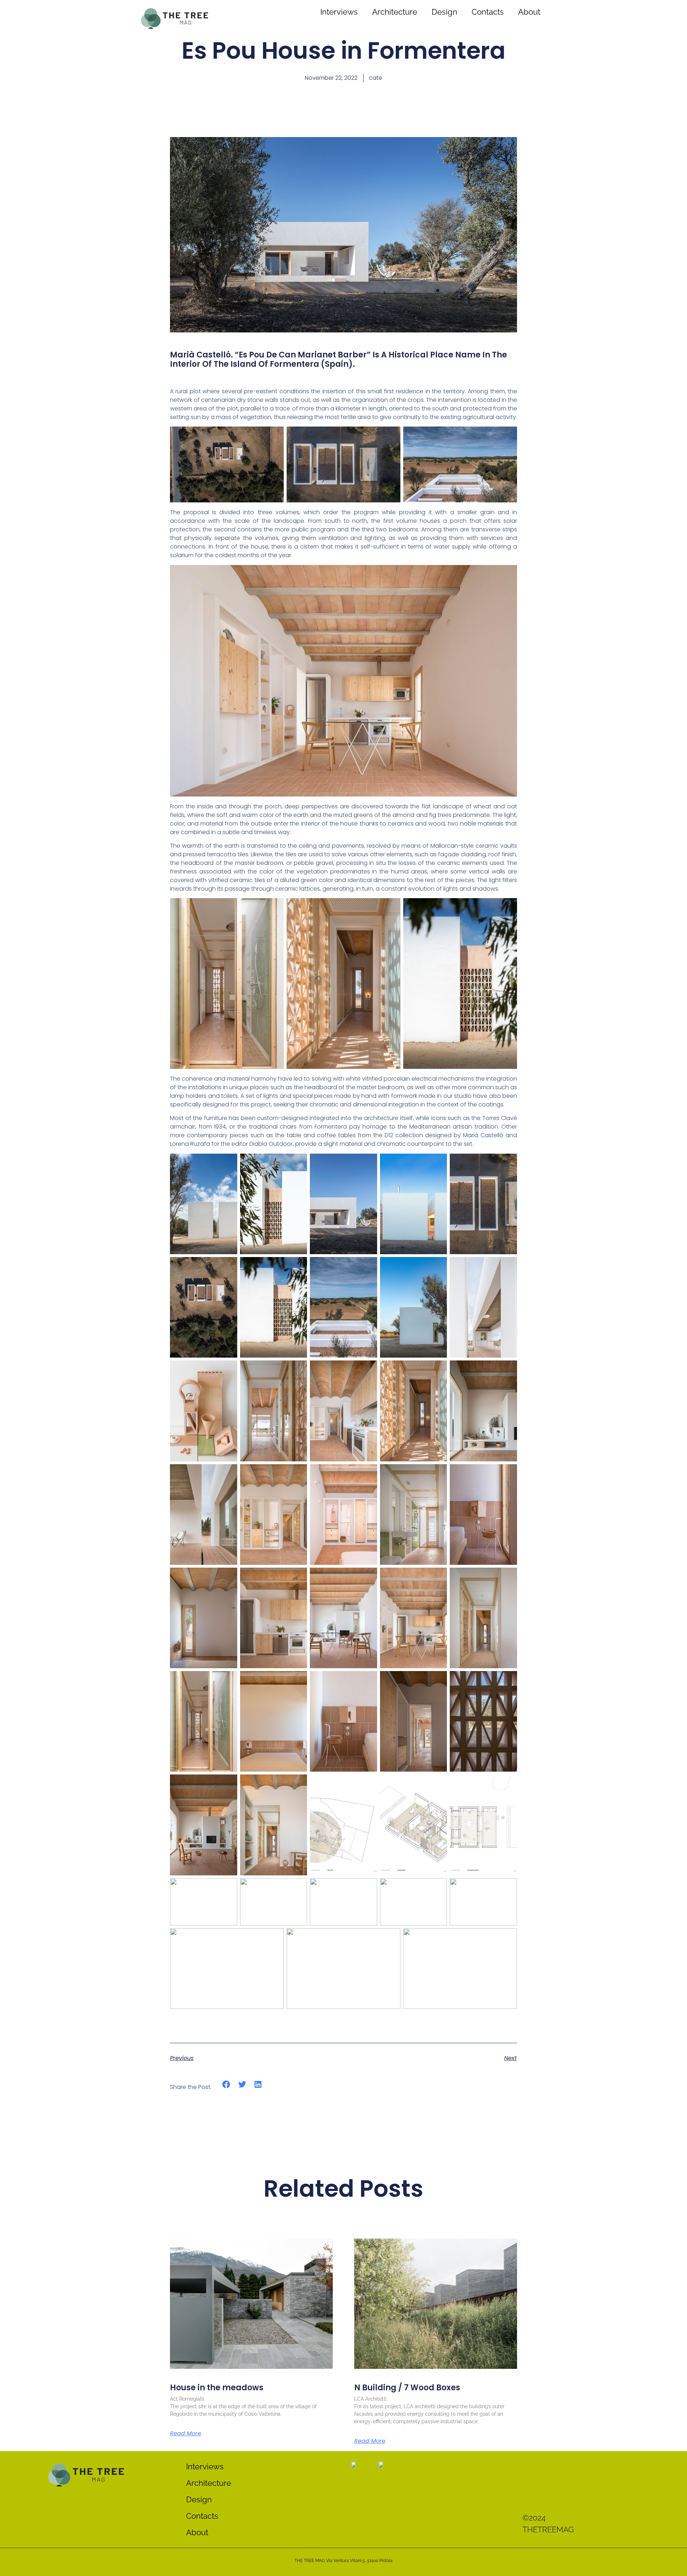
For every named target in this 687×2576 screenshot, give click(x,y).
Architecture (395, 12)
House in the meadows (217, 2388)
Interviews (339, 12)
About (529, 12)
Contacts (488, 12)
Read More (186, 2434)
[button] (226, 2085)
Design (444, 12)
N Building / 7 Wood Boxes (407, 2388)
